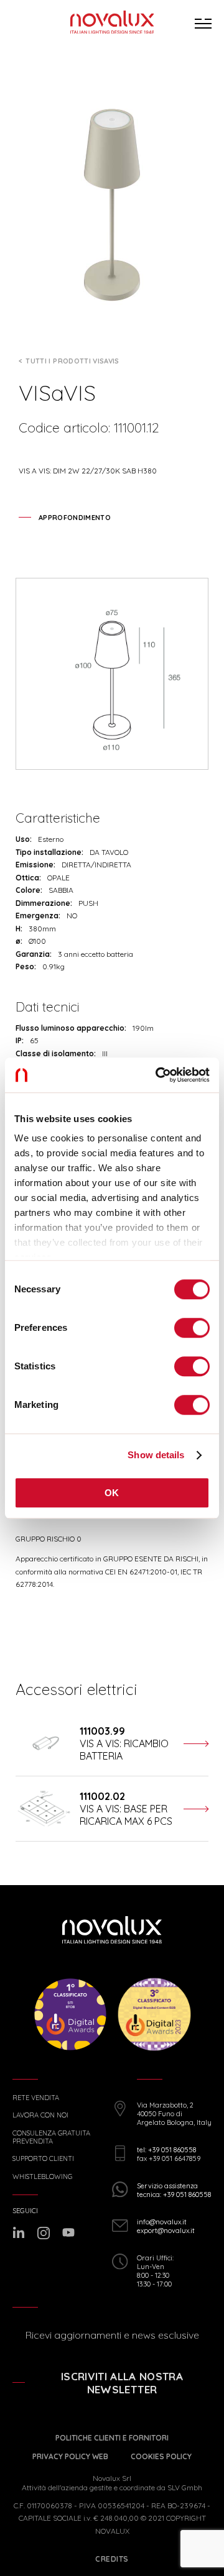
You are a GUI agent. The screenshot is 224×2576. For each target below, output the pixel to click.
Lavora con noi (40, 2115)
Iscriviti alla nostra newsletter (122, 2383)
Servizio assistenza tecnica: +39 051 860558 (174, 2190)
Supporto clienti (43, 2159)
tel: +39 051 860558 (166, 2150)
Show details (156, 1455)
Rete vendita (36, 2098)
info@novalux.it (162, 2222)
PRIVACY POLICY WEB (70, 2456)
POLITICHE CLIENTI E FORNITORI (112, 2438)
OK (112, 1493)
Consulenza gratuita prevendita (51, 2137)
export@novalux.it (166, 2231)
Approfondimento (75, 518)
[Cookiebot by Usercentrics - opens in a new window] (158, 1075)
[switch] (192, 1328)
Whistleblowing (42, 2177)
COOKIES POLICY (161, 2456)
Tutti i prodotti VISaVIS (72, 361)
